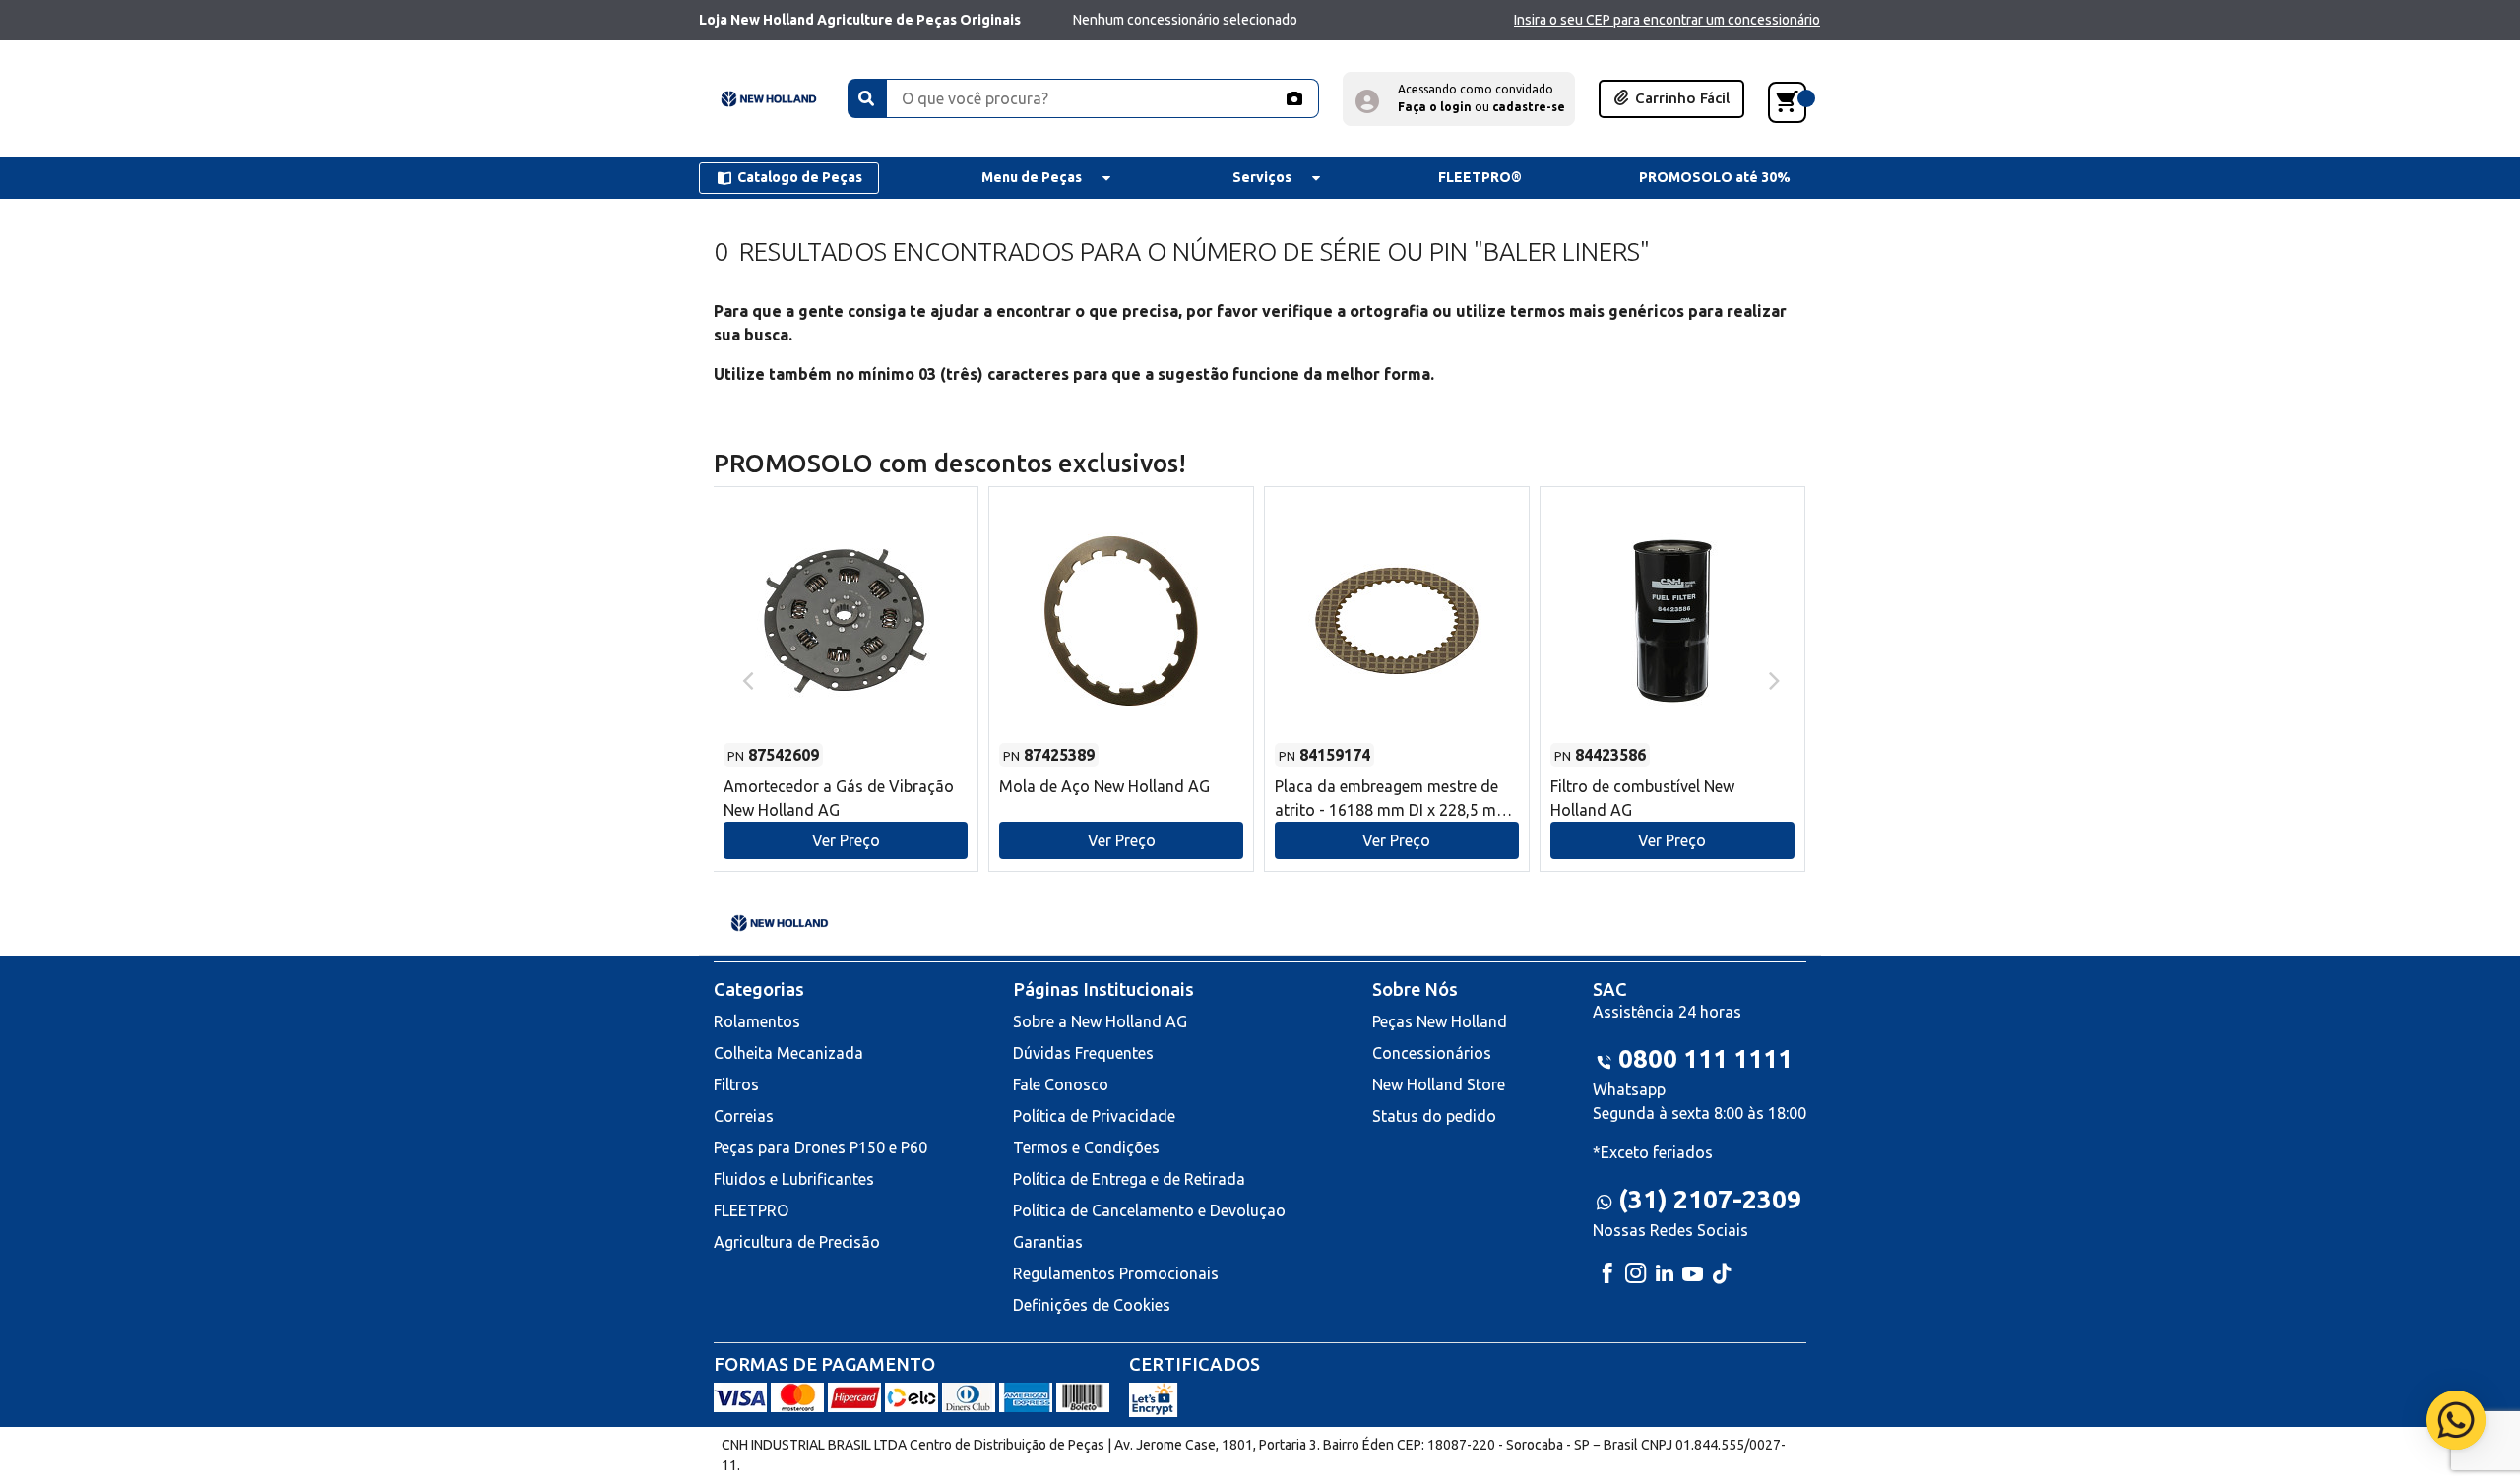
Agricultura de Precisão (797, 1242)
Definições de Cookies (1092, 1305)
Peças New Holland (1440, 1021)
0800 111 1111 (1705, 1058)
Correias (744, 1116)
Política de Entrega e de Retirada (1129, 1179)
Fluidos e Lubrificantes (794, 1179)
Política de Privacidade (1094, 1116)
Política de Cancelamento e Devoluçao (1149, 1210)
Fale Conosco (1061, 1084)
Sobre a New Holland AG (1100, 1021)
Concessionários (1432, 1053)
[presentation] (746, 679)
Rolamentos (757, 1021)
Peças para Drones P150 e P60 (820, 1147)
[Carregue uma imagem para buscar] (1293, 98)
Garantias (1048, 1242)
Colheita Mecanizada (788, 1053)
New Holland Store (1439, 1084)
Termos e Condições (1086, 1147)
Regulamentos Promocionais (1116, 1273)
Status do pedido (1434, 1116)
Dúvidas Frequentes (1083, 1053)
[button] (1459, 99)
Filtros (736, 1084)
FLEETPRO (751, 1210)
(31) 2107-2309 (1710, 1199)
